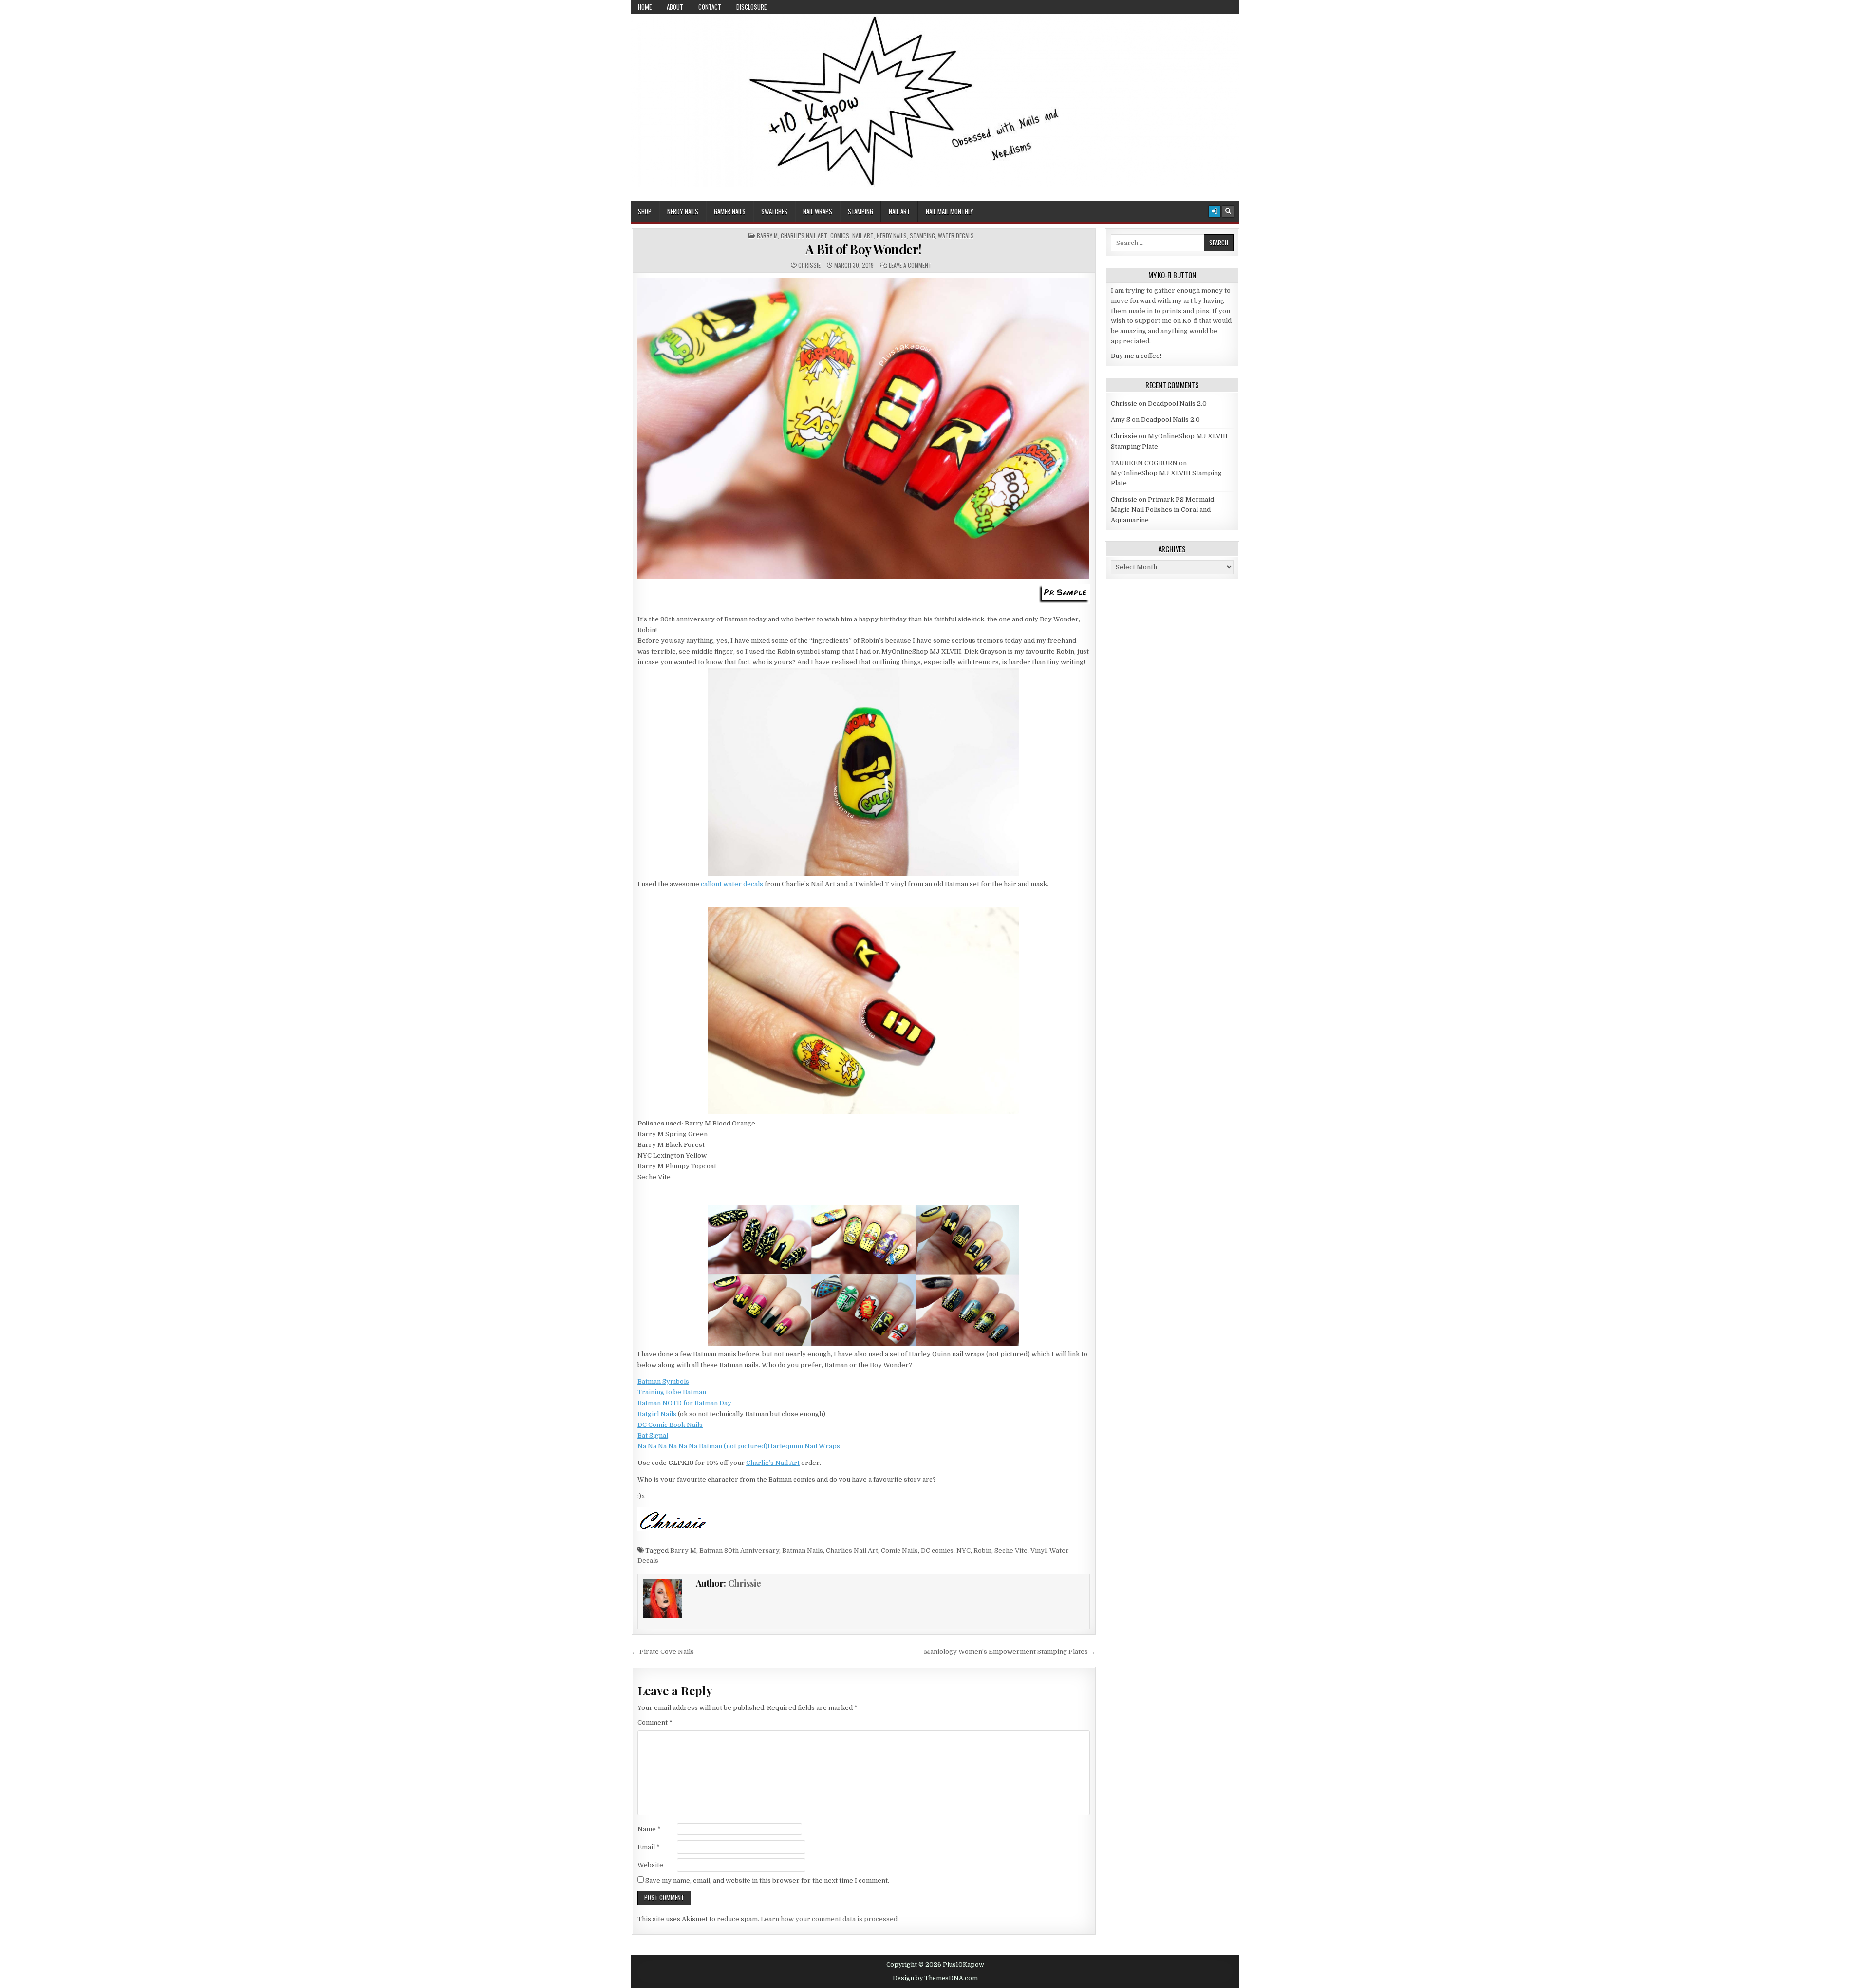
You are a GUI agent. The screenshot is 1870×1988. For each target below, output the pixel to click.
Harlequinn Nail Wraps (804, 1446)
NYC (963, 1550)
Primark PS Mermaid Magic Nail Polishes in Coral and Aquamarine (1162, 510)
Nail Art (899, 211)
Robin (982, 1550)
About (675, 7)
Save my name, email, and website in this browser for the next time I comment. (767, 1881)
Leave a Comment (910, 265)
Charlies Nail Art (852, 1550)
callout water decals (732, 884)
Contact (710, 7)
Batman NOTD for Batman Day (684, 1403)
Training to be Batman (672, 1392)
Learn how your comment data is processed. (830, 1919)
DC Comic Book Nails (670, 1425)
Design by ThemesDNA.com (935, 1978)
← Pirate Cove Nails (663, 1652)
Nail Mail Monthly (950, 211)
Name (649, 1829)
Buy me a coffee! (1136, 356)
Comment (655, 1722)
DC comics (937, 1550)
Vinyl (1038, 1550)
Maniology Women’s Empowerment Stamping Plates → (1010, 1652)
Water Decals (956, 236)
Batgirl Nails (657, 1414)
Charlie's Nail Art (804, 236)
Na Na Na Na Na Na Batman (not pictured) (702, 1446)
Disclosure (751, 7)
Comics (840, 236)
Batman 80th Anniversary (739, 1550)
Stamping (860, 211)
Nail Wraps (818, 211)
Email (649, 1847)
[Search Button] (1228, 211)
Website (650, 1865)
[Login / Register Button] (1215, 211)
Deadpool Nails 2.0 (1177, 403)
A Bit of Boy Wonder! (864, 249)
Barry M (767, 236)
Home (645, 7)
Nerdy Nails (683, 211)
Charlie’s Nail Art (773, 1463)
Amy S (1121, 420)
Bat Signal (653, 1435)
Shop (645, 211)
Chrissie (809, 265)
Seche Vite (1011, 1550)
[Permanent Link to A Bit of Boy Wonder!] (864, 428)
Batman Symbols (663, 1381)
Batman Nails (803, 1550)
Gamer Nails (730, 211)
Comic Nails (899, 1550)
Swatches (774, 211)
